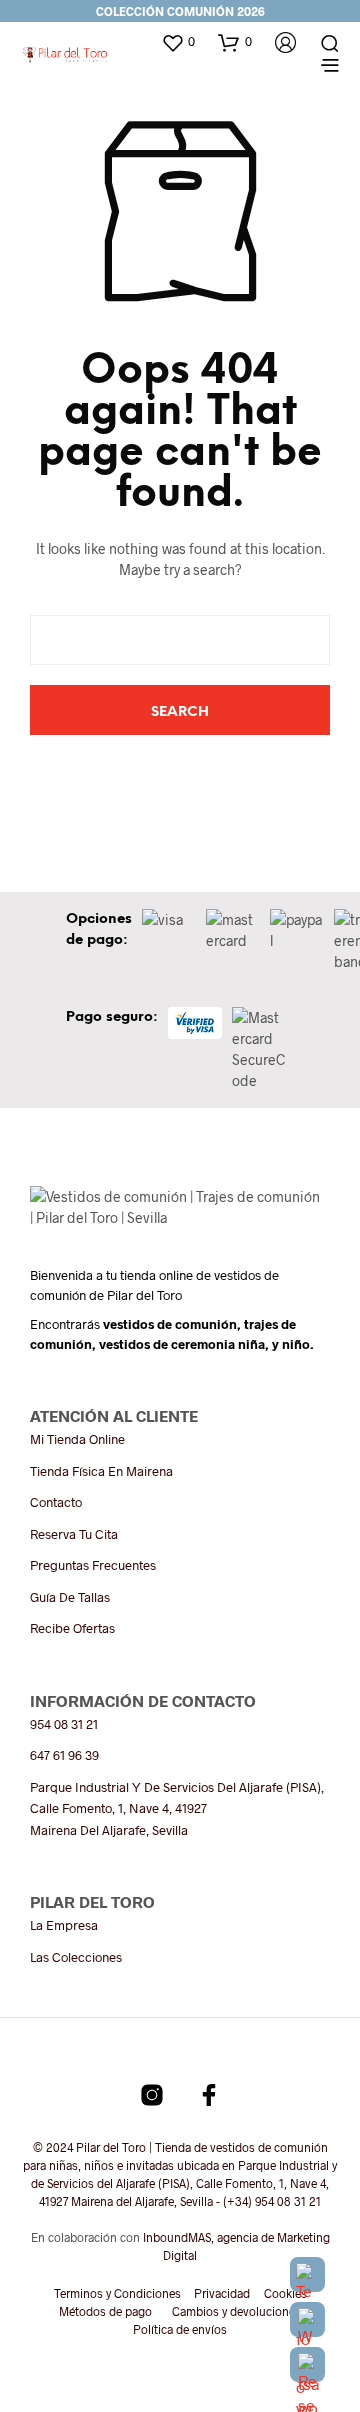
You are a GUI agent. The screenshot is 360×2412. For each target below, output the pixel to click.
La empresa (64, 1925)
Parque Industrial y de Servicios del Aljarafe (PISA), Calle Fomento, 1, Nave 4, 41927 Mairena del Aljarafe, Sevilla (177, 1808)
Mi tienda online (77, 1439)
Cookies (285, 2293)
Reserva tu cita (74, 1534)
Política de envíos (180, 2329)
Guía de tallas (70, 1597)
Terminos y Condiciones (117, 2293)
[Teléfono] (307, 2274)
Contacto (56, 1502)
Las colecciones (76, 1957)
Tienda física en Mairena (101, 1471)
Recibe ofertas (72, 1628)
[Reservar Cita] (307, 2364)
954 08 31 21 (64, 1724)
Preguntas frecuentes (93, 1565)
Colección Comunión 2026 (180, 11)
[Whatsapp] (307, 2319)
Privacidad (222, 2293)
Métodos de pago (105, 2311)
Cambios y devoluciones (236, 2311)
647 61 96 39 (64, 1755)
